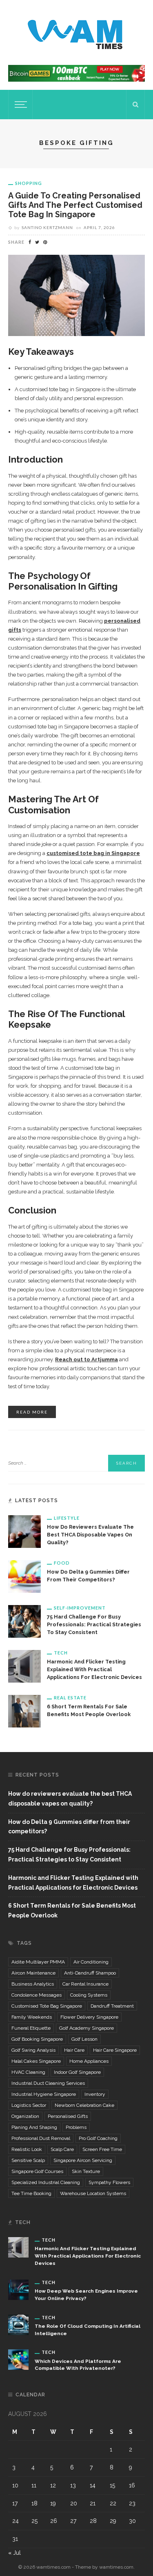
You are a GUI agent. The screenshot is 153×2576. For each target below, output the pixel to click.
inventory (95, 2094)
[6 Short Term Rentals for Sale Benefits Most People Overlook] (24, 1710)
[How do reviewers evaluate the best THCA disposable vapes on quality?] (24, 1531)
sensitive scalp (28, 2160)
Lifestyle (67, 1518)
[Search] (135, 105)
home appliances (89, 2061)
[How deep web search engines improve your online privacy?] (18, 2289)
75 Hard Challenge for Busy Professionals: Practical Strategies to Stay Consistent (94, 1624)
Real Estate (70, 1698)
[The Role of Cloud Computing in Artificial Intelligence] (18, 2324)
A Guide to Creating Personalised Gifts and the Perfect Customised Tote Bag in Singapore (75, 205)
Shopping (29, 183)
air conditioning (91, 1962)
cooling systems (89, 1995)
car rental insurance (85, 1984)
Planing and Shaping (34, 2127)
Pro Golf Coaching (98, 2138)
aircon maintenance (33, 1973)
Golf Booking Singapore (37, 2039)
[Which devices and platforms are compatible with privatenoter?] (18, 2359)
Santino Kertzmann (47, 227)
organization (25, 2116)
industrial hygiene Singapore (44, 2094)
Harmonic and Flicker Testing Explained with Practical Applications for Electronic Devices (94, 1669)
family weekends (32, 2017)
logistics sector (29, 2105)
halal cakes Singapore (36, 2061)
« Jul (14, 2553)
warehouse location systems (93, 2193)
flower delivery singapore (89, 2017)
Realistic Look (27, 2149)
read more (32, 1412)
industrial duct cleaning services (48, 2083)
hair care (74, 2050)
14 (93, 2485)
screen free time (102, 2149)
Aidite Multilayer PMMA (38, 1962)
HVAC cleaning (28, 2072)
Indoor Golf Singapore (77, 2072)
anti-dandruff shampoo (90, 1973)
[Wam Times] (77, 32)
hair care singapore (115, 2050)
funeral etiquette (31, 2028)
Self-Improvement (80, 1608)
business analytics (33, 1984)
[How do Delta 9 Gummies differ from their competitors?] (24, 1576)
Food (62, 1563)
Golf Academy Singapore (86, 2028)
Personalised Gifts (68, 2116)
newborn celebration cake (84, 2105)
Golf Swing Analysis (33, 2050)
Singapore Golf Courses (37, 2171)
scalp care (62, 2149)
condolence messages (37, 1995)
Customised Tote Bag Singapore (47, 2006)
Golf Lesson (84, 2039)
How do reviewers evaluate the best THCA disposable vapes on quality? (90, 1535)
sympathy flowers (109, 2182)
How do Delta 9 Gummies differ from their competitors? (69, 1827)
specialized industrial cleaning (46, 2182)
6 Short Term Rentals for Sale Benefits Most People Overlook (72, 1910)
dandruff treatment (112, 2006)
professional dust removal (41, 2138)
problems (76, 2127)
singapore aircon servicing (83, 2160)
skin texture (86, 2171)
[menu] (20, 105)
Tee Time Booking (31, 2193)
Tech (61, 1653)
